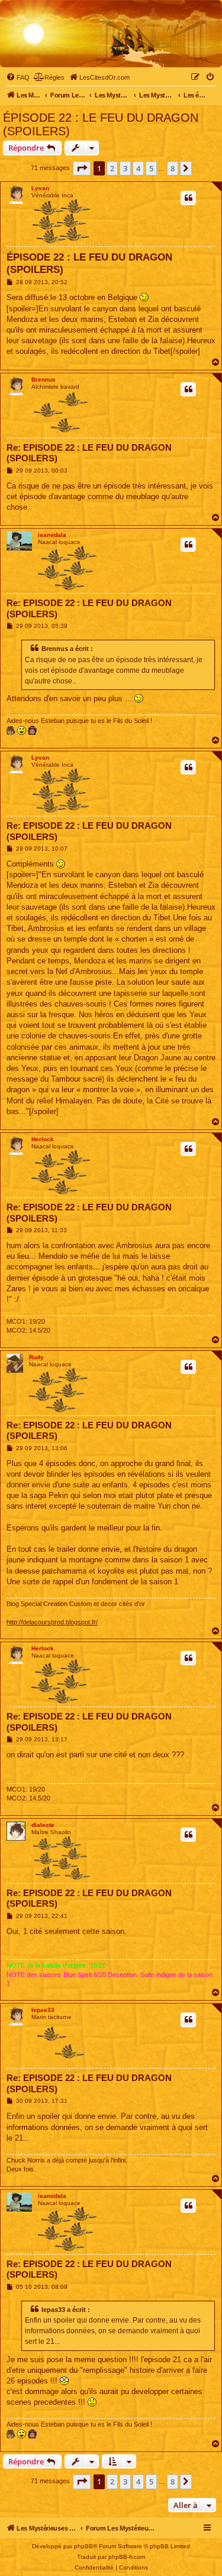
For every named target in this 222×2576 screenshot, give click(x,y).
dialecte (43, 1825)
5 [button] (151, 168)
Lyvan (40, 188)
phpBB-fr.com (127, 2557)
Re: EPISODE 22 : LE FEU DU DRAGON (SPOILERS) (89, 453)
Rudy (36, 1357)
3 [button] (125, 168)
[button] (82, 168)
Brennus (44, 380)
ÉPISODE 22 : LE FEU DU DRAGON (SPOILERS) (101, 124)
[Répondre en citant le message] (188, 198)
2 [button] (112, 168)
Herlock (43, 1139)
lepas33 (43, 2010)
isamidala (52, 535)
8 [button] (173, 168)
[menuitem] (18, 77)
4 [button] (138, 168)
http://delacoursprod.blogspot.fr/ (52, 1622)
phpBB (83, 2546)
